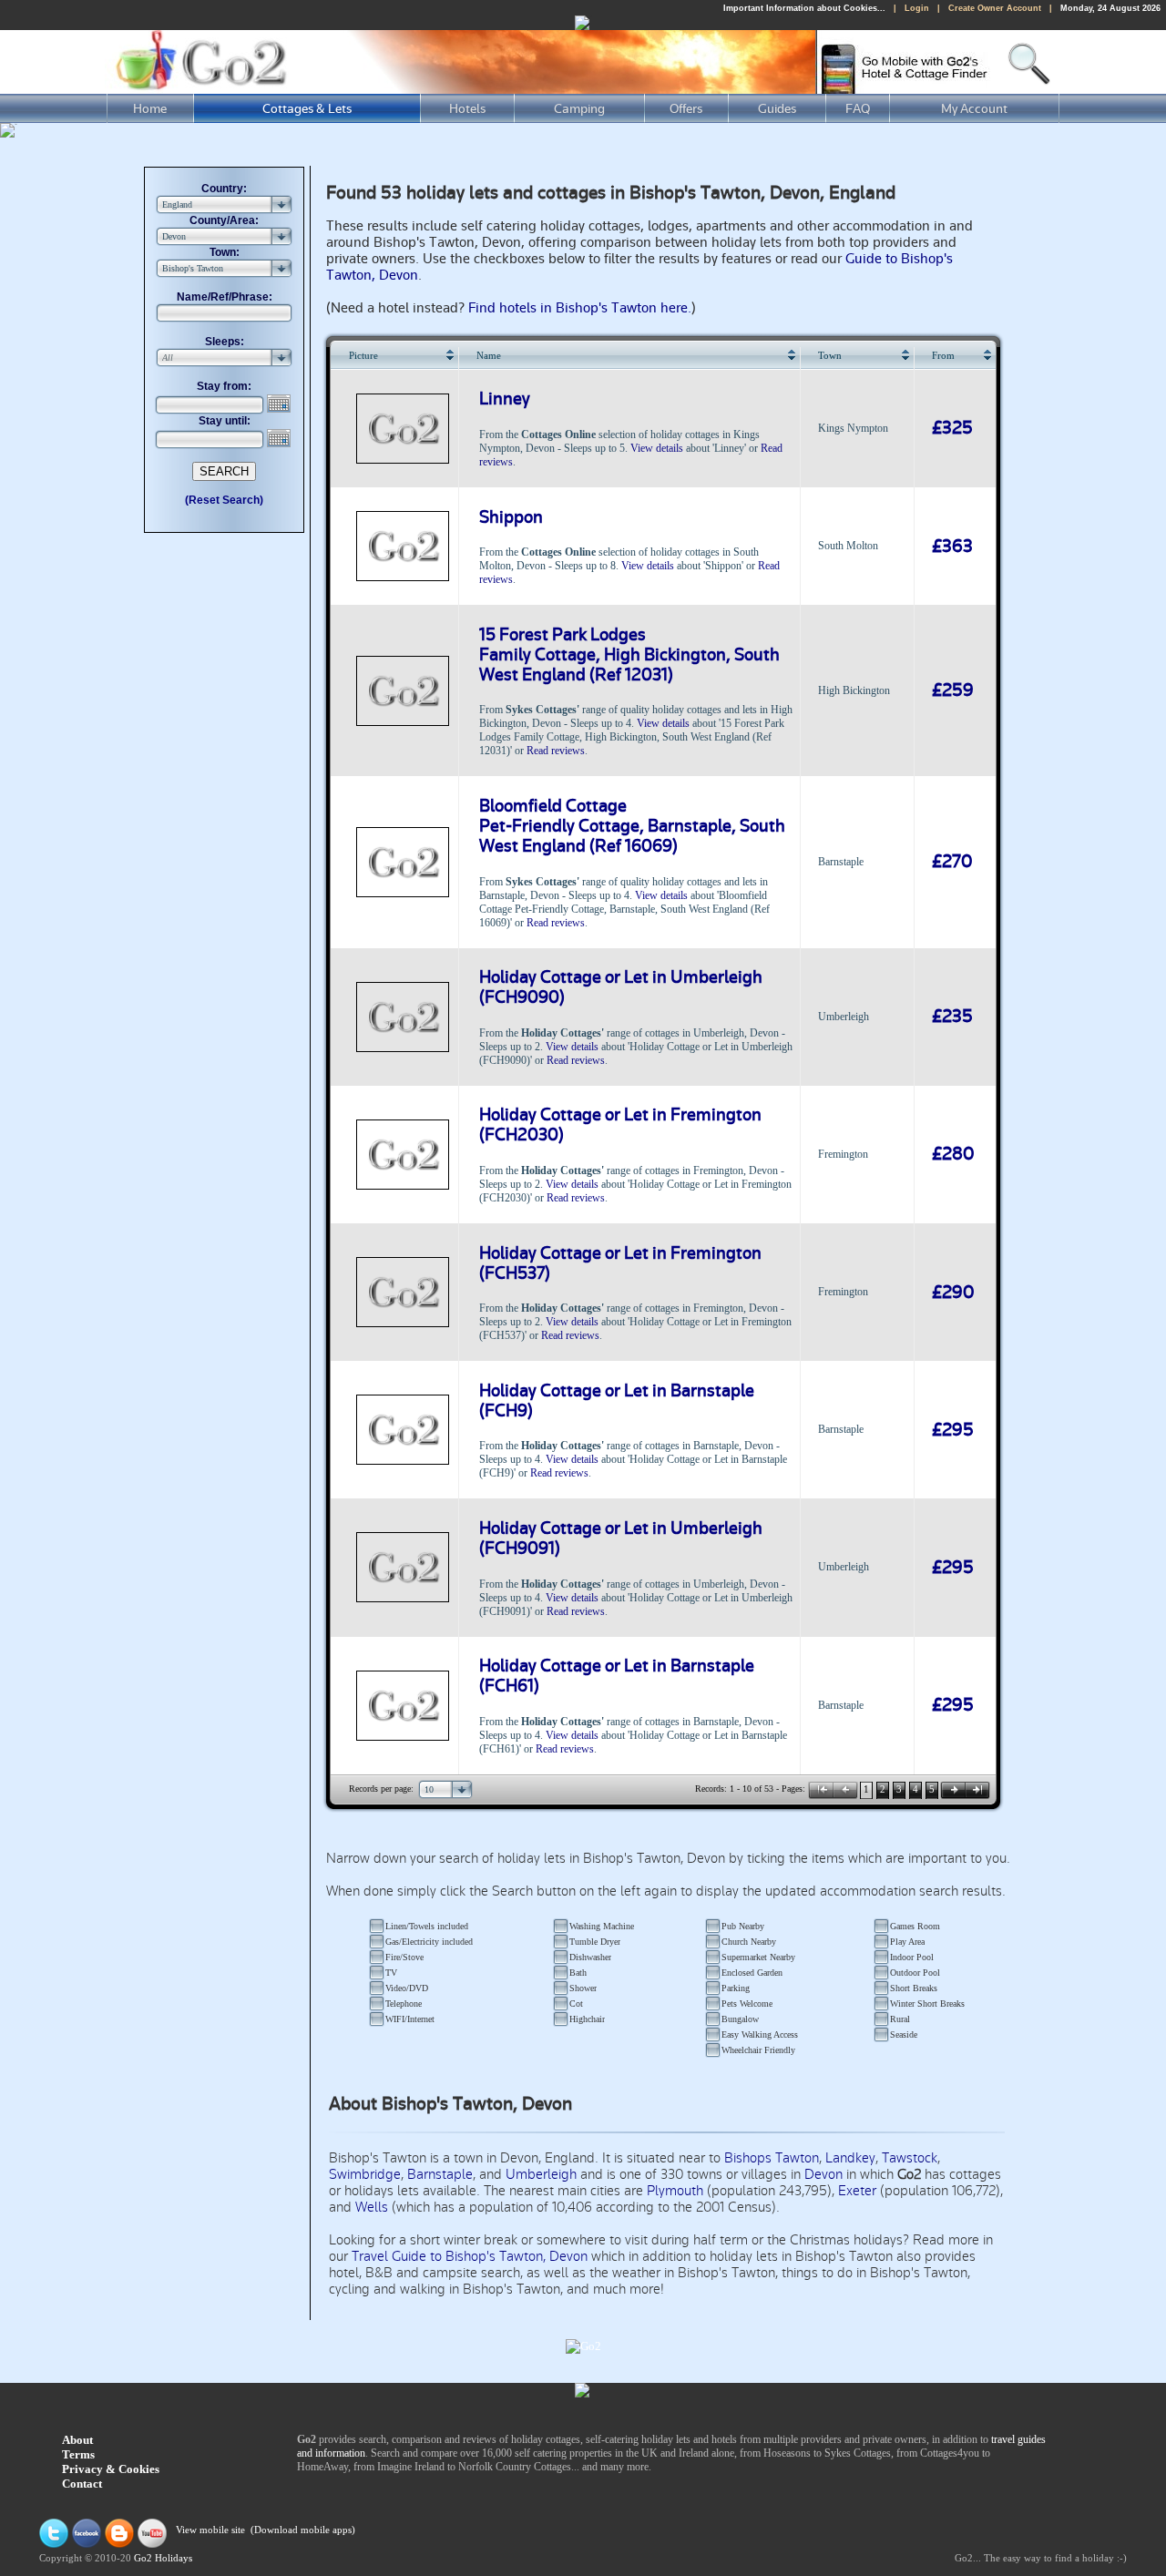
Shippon (511, 517)
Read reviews (556, 751)
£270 (952, 862)
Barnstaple (440, 2174)
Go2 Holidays (163, 2558)
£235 (952, 1017)
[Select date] (281, 404)
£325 (952, 428)
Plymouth (675, 2191)
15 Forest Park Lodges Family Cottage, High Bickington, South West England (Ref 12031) (629, 655)
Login (917, 8)
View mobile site (210, 2531)
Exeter (857, 2191)
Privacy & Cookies (111, 2469)
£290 (953, 1293)
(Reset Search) (224, 500)
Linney (505, 399)
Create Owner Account (995, 8)
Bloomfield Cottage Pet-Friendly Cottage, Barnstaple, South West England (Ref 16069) (632, 826)
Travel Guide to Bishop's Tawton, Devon (470, 2256)
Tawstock (910, 2158)
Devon (823, 2174)
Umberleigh (541, 2174)
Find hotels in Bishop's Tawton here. (580, 308)
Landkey (850, 2158)
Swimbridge (365, 2174)
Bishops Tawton (772, 2158)
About (77, 2440)
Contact (82, 2484)
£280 (953, 1154)
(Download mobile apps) (303, 2531)
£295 (953, 1430)
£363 (952, 547)
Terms (78, 2454)
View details (657, 448)
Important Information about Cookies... (804, 8)
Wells (372, 2207)
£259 (953, 690)
